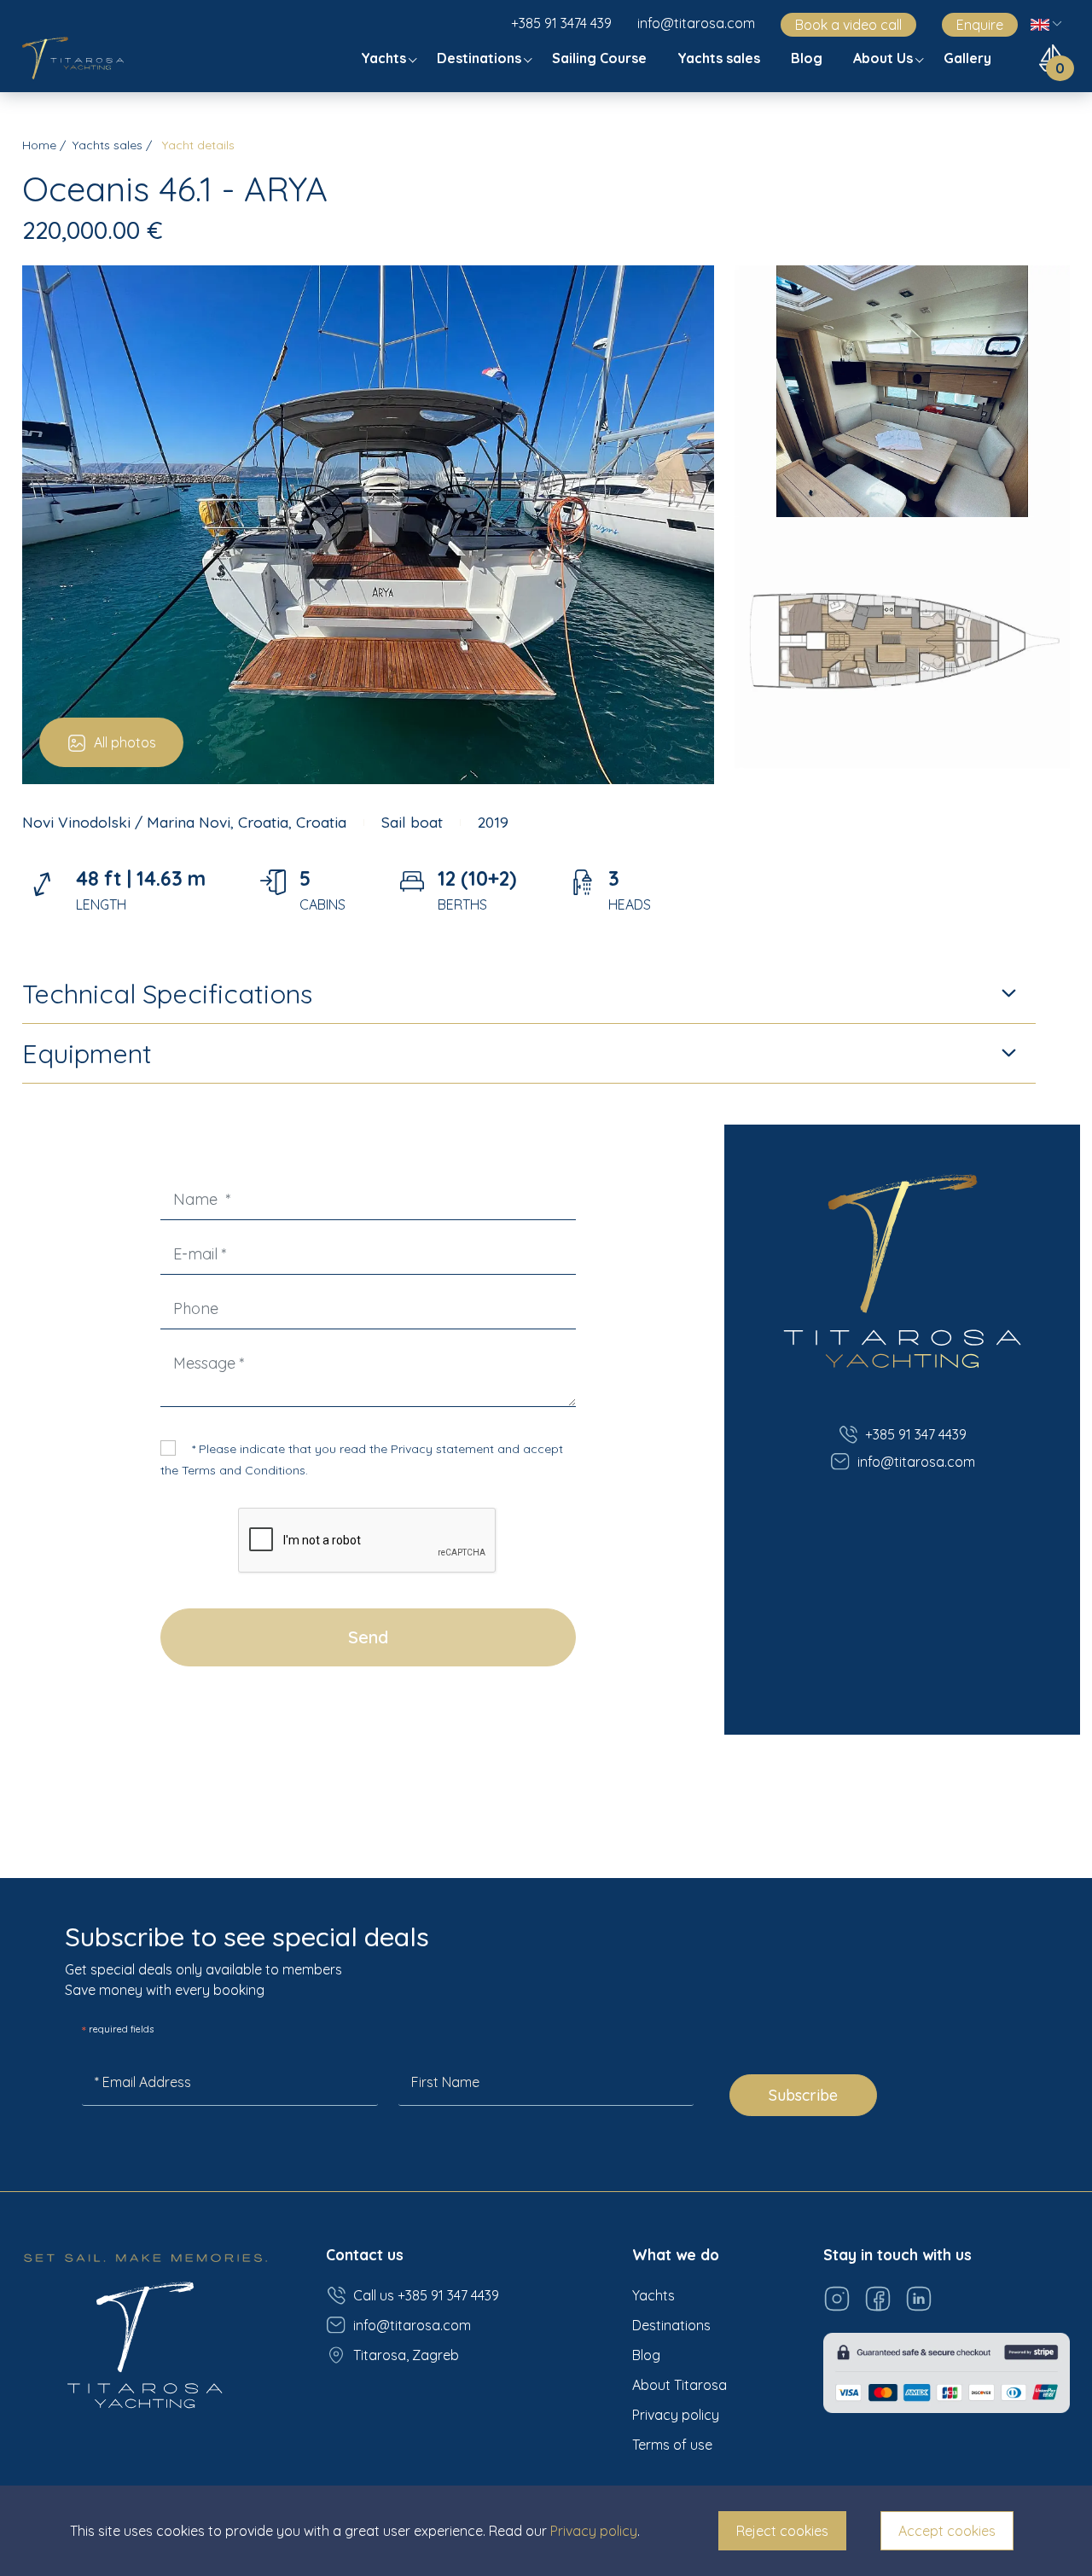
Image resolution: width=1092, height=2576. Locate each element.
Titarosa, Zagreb (406, 2355)
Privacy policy (676, 2415)
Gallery (969, 58)
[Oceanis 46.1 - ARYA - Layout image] (903, 641)
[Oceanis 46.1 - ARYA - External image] (368, 523)
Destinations (481, 58)
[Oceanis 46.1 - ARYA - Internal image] (903, 389)
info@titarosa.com (696, 23)
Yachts (385, 58)
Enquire (980, 25)
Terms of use (672, 2445)
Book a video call (848, 25)
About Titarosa (680, 2385)
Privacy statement (442, 1449)
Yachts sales (720, 58)
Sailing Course (601, 58)
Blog (808, 58)
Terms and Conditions (244, 1470)
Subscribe (803, 2095)
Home (39, 145)
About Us (885, 58)
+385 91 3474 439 (561, 23)
